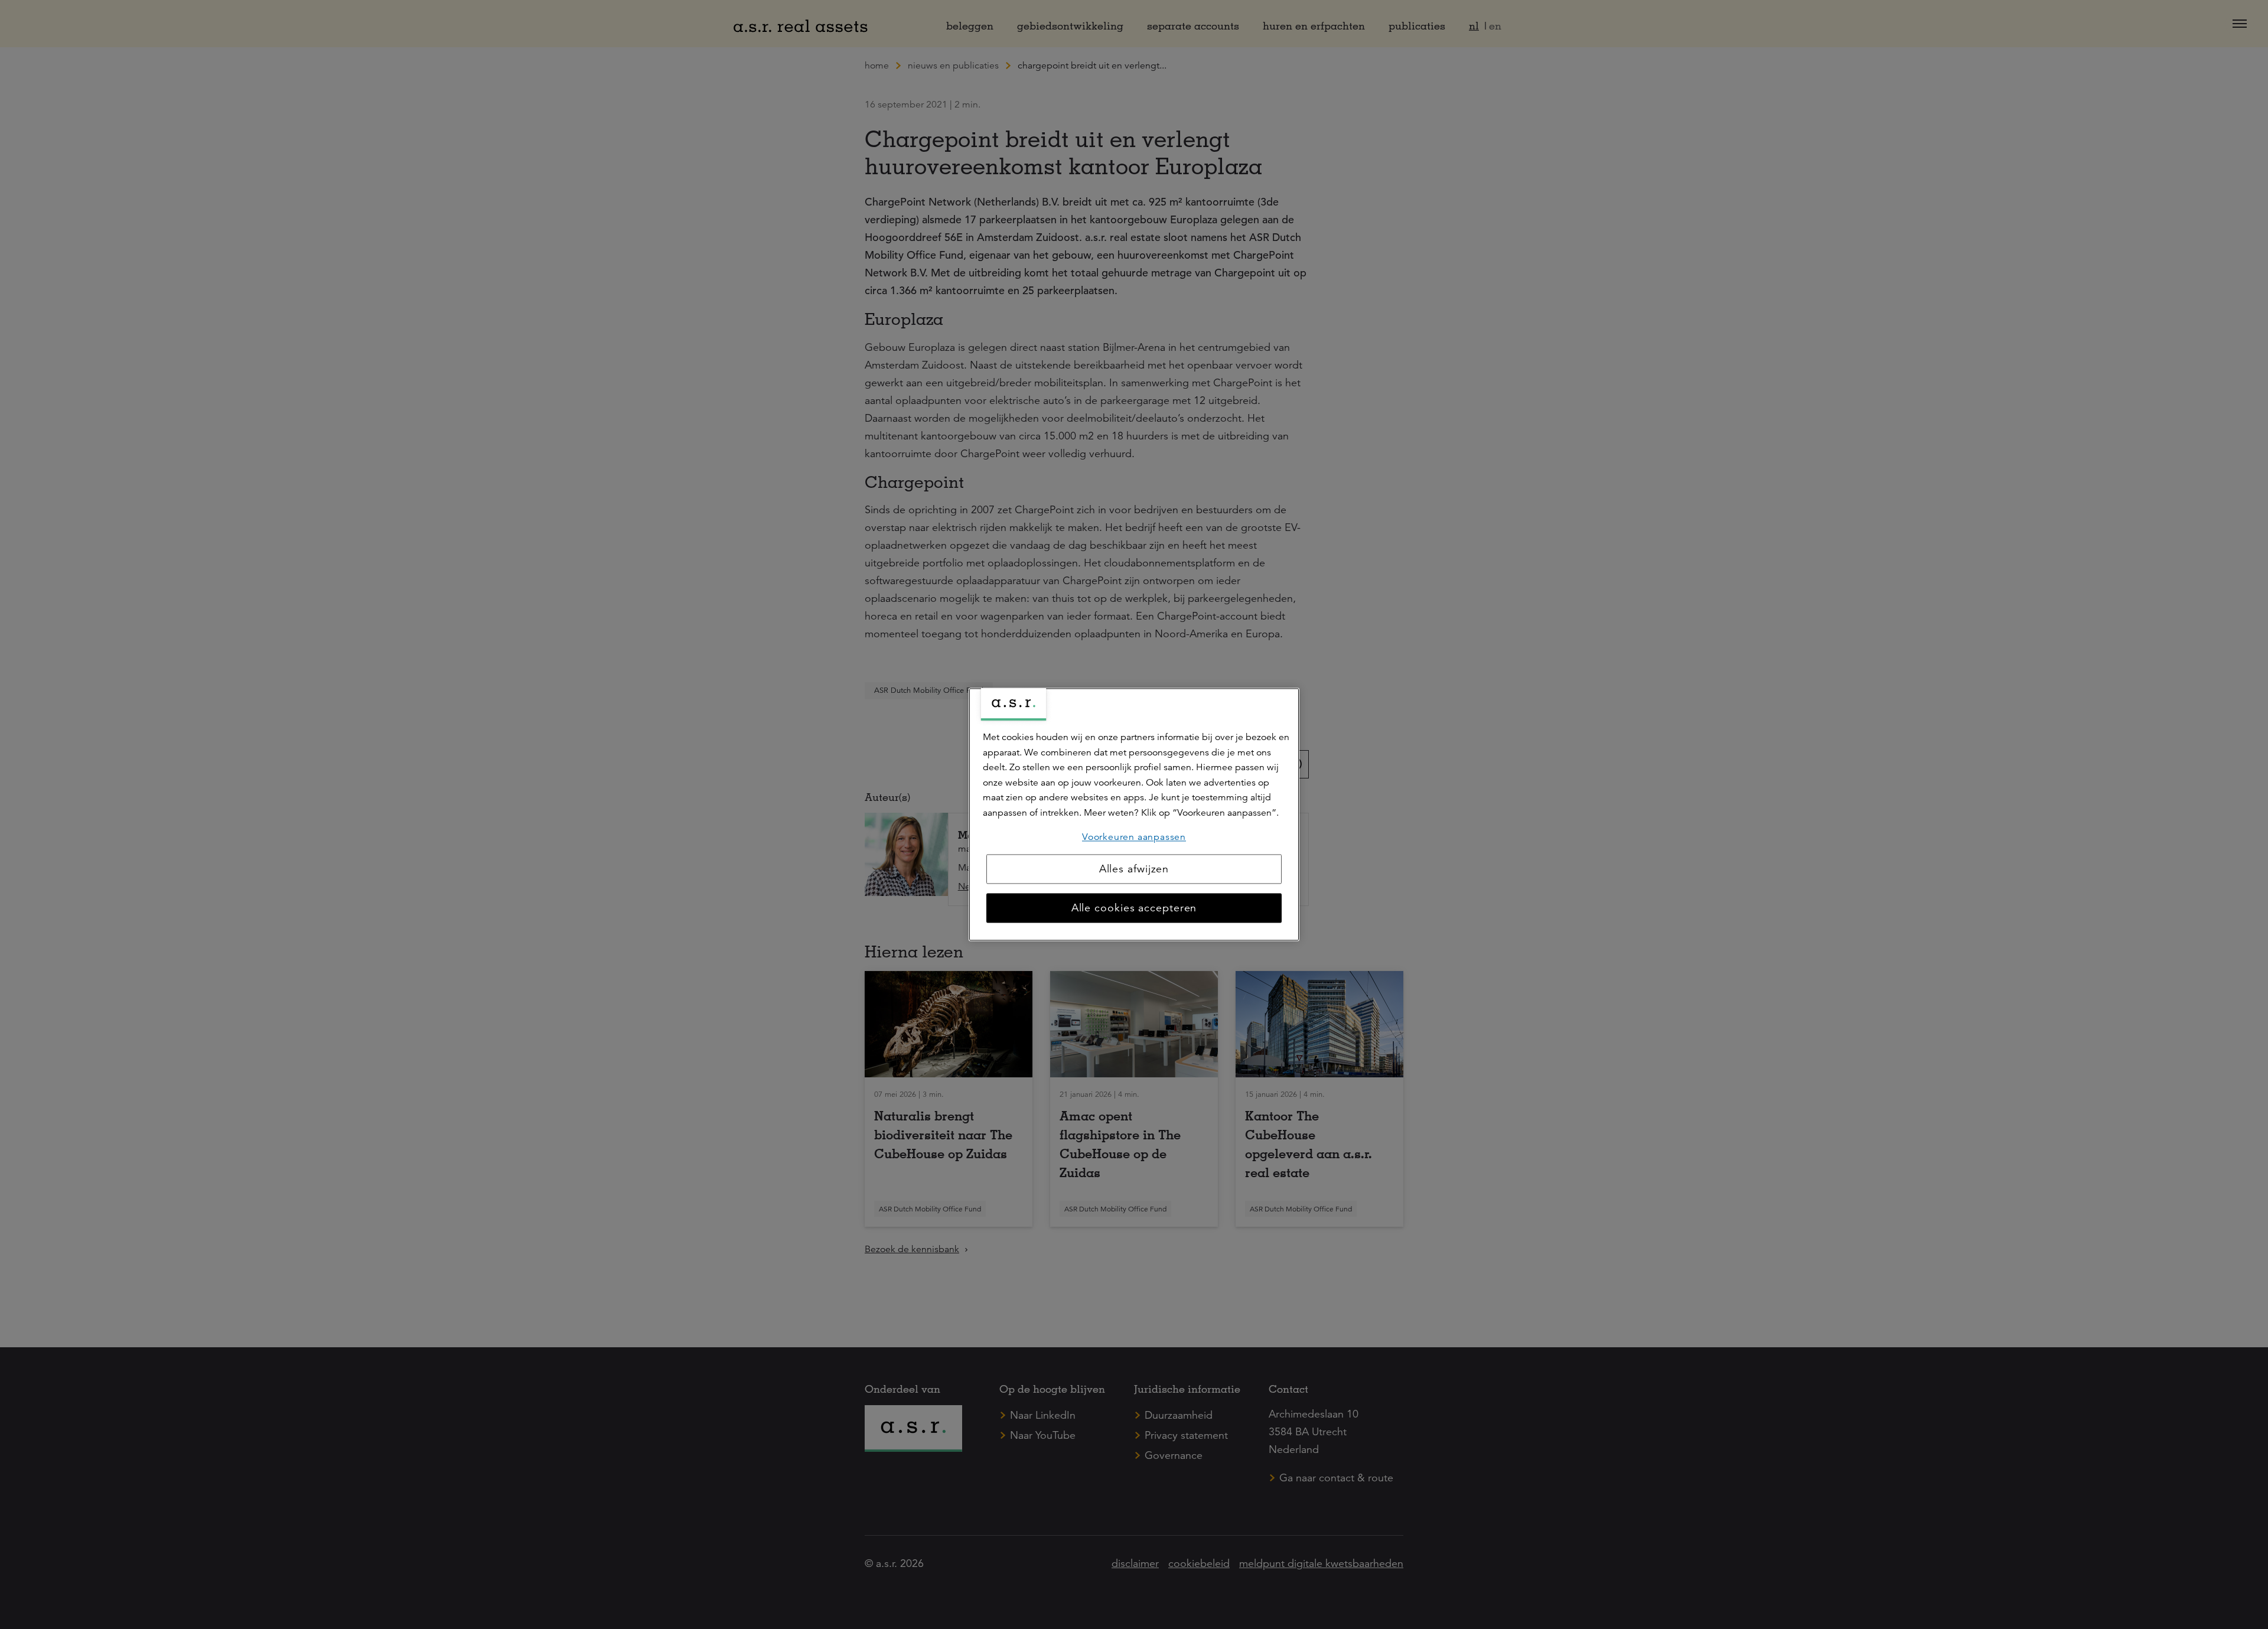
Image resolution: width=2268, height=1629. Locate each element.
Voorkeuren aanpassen (1134, 837)
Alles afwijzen (1134, 869)
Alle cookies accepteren (1134, 908)
